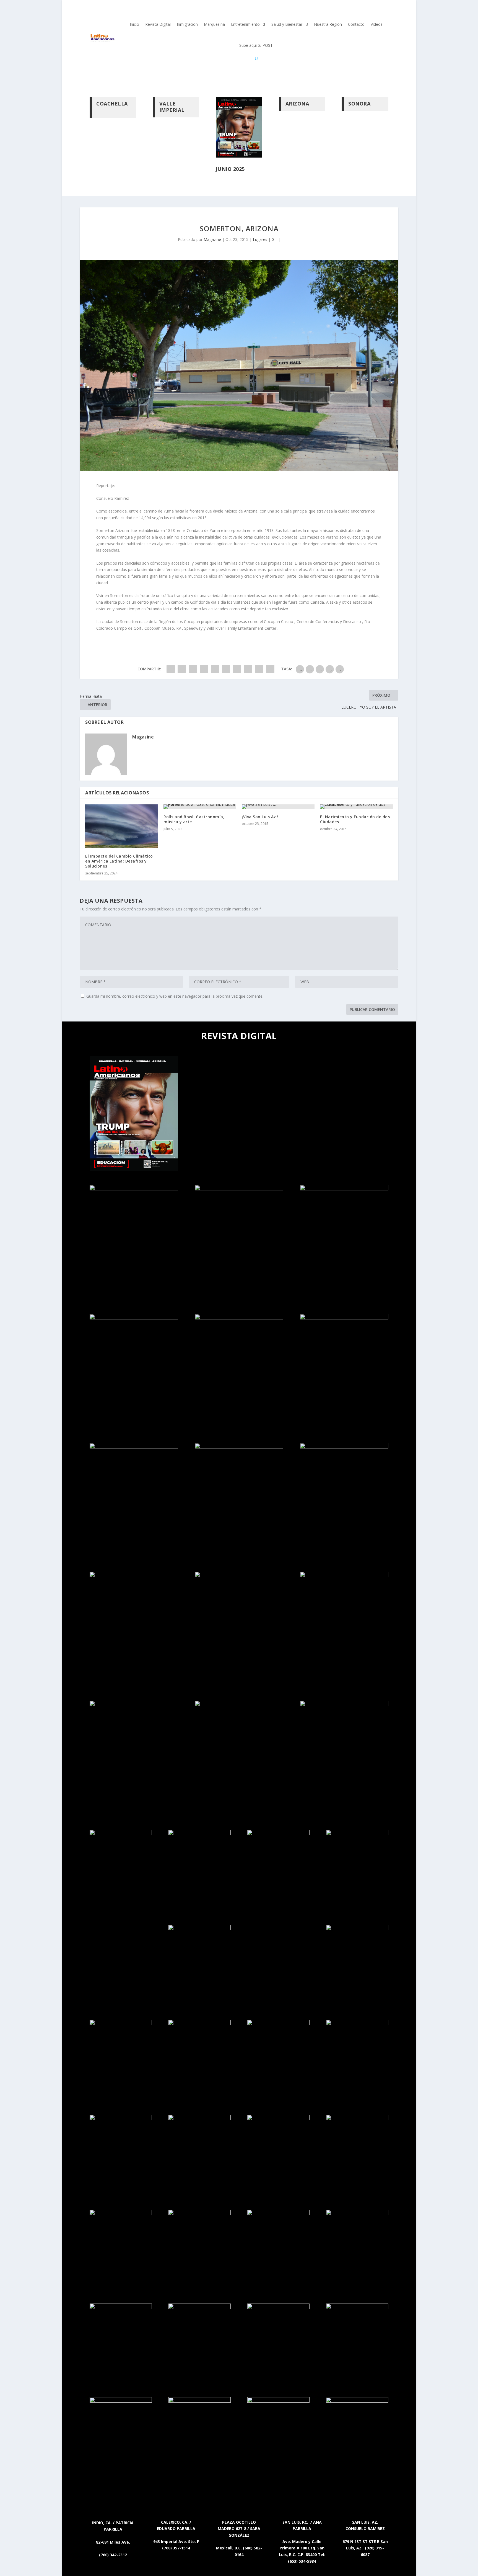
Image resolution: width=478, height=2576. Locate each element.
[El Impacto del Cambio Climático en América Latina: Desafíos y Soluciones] (122, 826)
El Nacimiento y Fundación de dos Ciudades (355, 819)
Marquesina (214, 24)
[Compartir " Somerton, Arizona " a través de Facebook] (171, 669)
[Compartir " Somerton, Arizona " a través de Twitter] (182, 669)
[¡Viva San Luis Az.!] (278, 807)
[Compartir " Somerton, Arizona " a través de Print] (270, 669)
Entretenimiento (245, 24)
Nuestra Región (328, 24)
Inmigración (187, 24)
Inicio (134, 24)
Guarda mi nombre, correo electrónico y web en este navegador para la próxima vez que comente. (175, 996)
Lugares (260, 239)
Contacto (356, 24)
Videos (377, 24)
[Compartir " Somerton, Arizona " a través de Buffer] (237, 669)
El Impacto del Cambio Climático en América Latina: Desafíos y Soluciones (119, 861)
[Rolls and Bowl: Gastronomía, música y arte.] (200, 807)
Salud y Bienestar (287, 24)
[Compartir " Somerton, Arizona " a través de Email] (259, 669)
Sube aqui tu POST (256, 45)
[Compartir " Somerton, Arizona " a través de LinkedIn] (226, 669)
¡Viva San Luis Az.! (260, 817)
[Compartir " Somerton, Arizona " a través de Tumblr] (204, 669)
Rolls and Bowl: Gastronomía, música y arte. (194, 819)
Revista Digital (158, 24)
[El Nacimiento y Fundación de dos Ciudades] (356, 807)
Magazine (212, 239)
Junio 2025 (230, 169)
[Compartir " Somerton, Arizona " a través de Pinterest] (215, 669)
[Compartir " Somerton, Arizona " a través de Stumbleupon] (248, 669)
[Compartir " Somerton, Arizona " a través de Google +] (193, 669)
